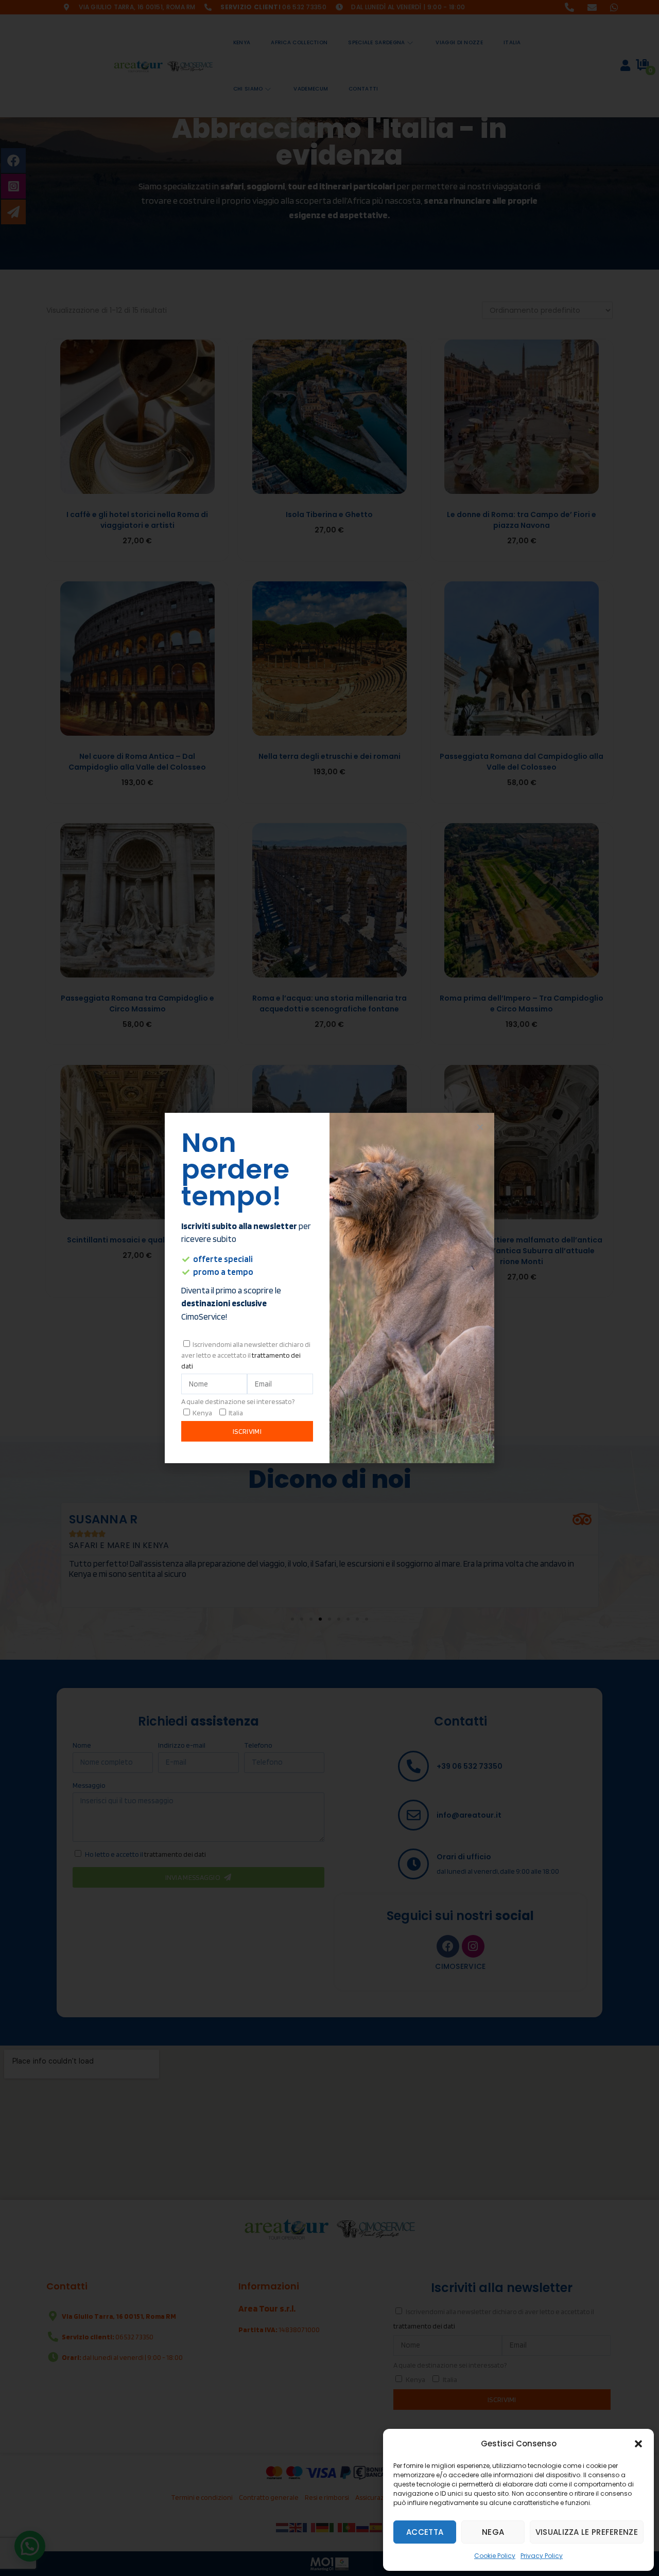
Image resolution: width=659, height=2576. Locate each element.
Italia (236, 1413)
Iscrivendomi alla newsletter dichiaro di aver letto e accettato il (246, 1355)
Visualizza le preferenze (587, 2532)
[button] (638, 2444)
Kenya (202, 1413)
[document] (329, 1288)
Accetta (425, 2532)
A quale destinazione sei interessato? (238, 1401)
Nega (493, 2532)
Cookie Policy (495, 2556)
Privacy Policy (542, 2556)
